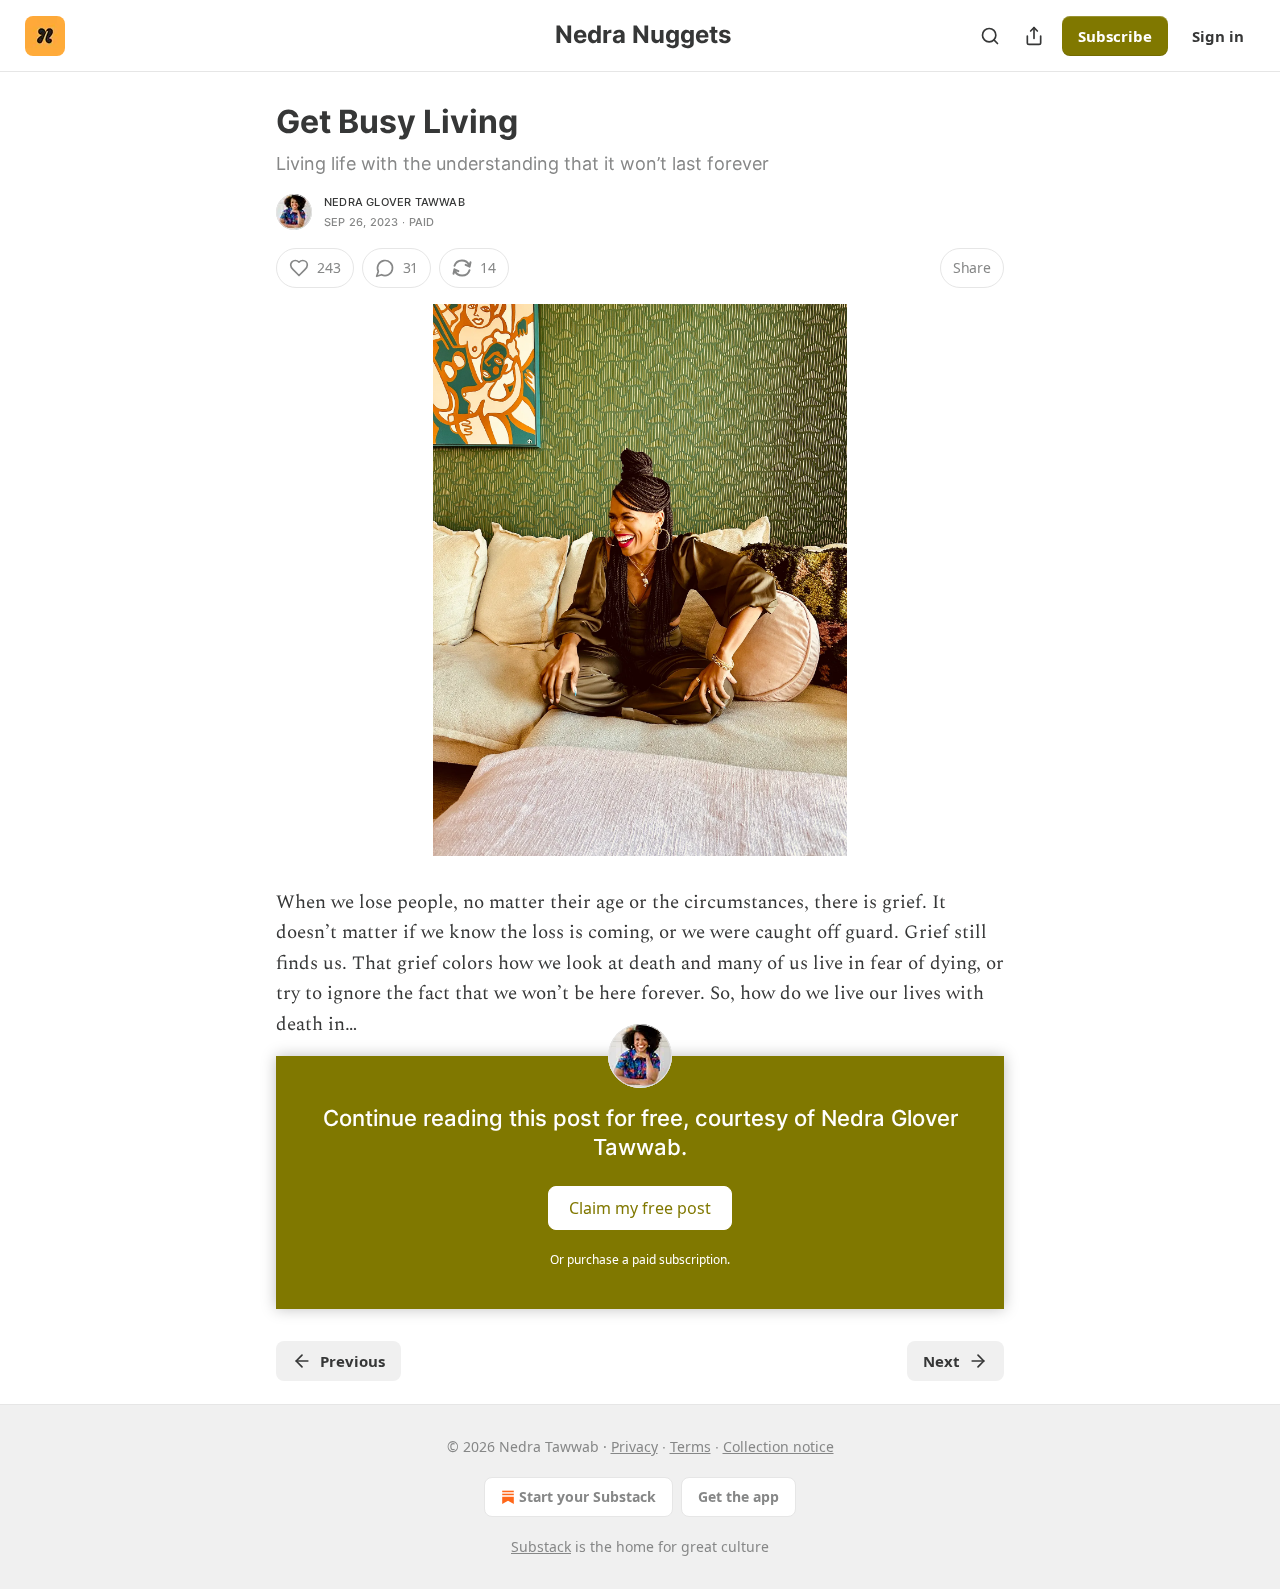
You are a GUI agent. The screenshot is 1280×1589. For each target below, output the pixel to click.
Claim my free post (640, 1207)
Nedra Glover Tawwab (394, 202)
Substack (541, 1546)
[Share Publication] (1034, 36)
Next (941, 1361)
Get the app (738, 1496)
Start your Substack (587, 1496)
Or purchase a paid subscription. (640, 1259)
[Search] (990, 36)
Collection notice (778, 1446)
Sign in (1218, 36)
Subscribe (1115, 36)
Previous (352, 1361)
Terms (690, 1446)
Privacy (634, 1446)
